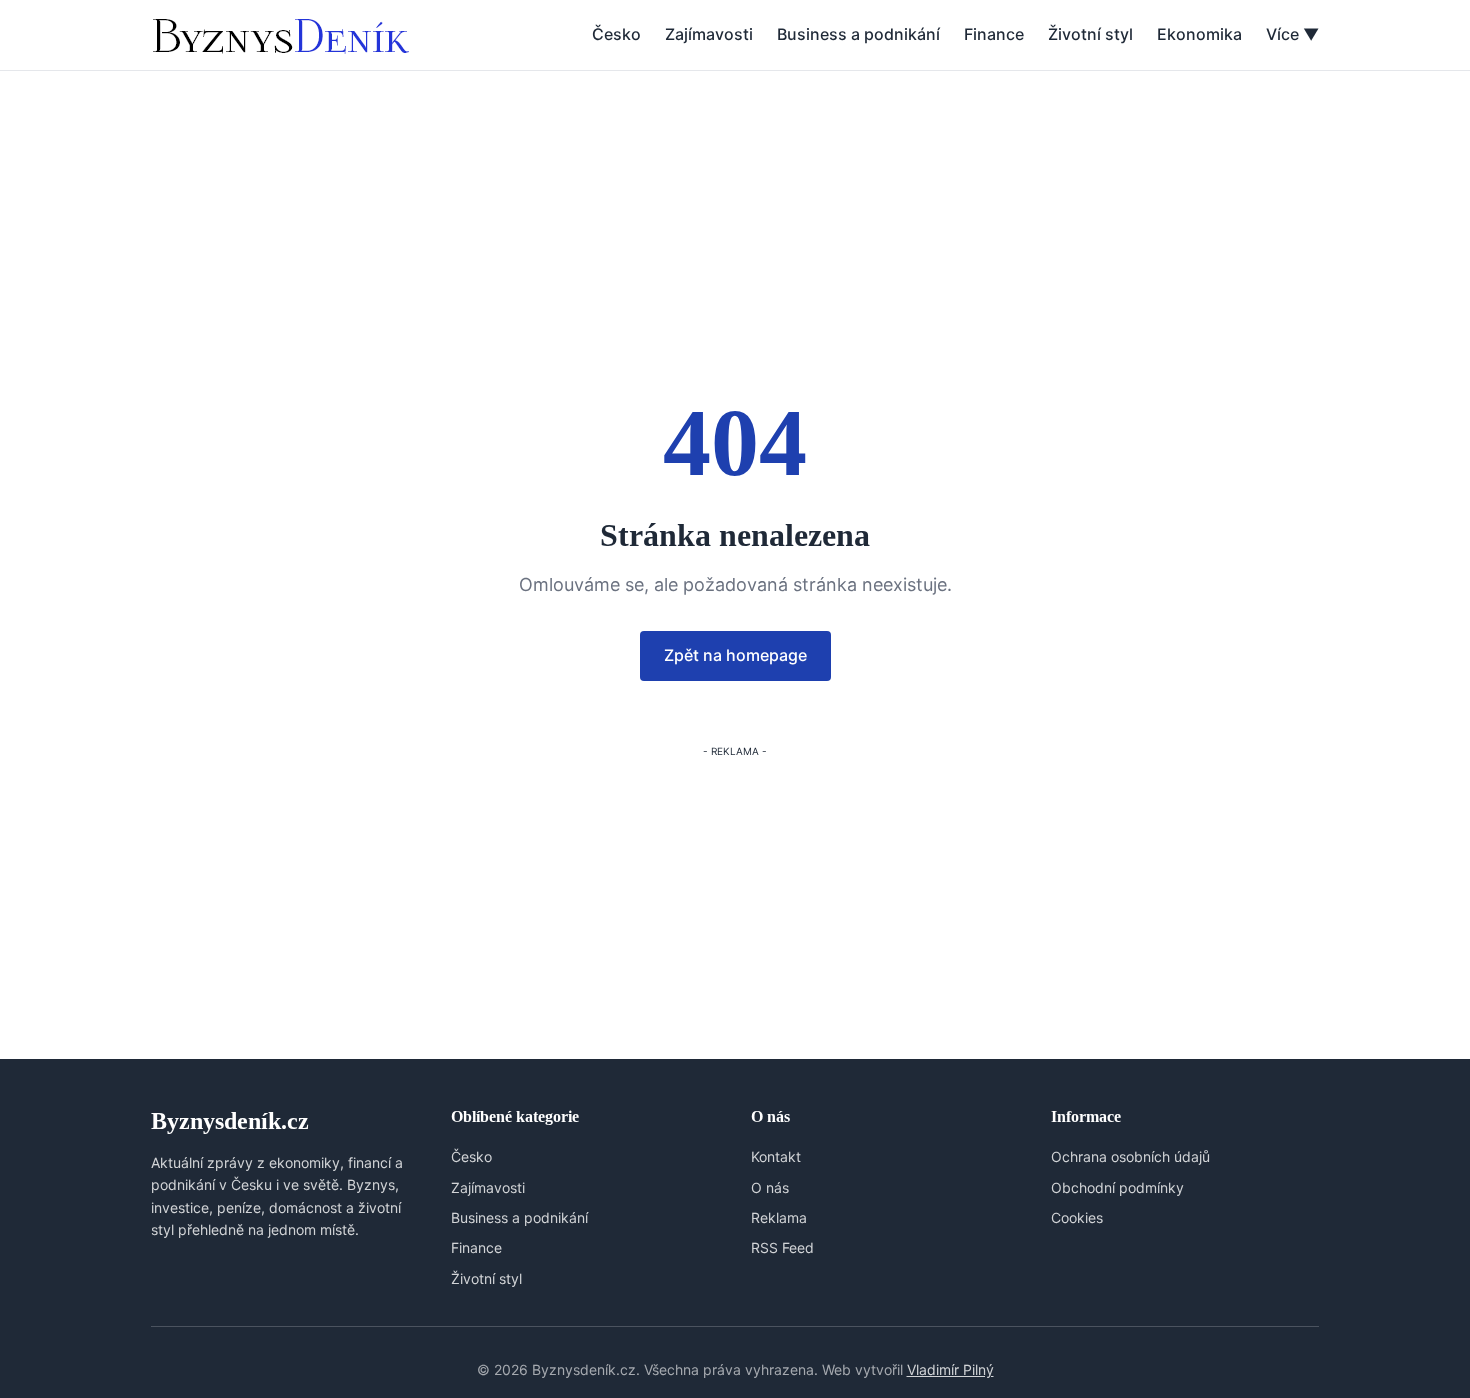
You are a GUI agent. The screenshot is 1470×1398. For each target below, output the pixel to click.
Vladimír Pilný (950, 1369)
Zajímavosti (709, 34)
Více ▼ (1292, 34)
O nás (770, 1187)
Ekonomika (1199, 34)
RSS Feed (782, 1247)
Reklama (779, 1217)
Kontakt (776, 1156)
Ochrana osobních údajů (1130, 1156)
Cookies (1077, 1217)
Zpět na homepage (735, 655)
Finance (994, 34)
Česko (616, 34)
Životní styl (1090, 34)
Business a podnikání (858, 34)
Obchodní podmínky (1117, 1187)
